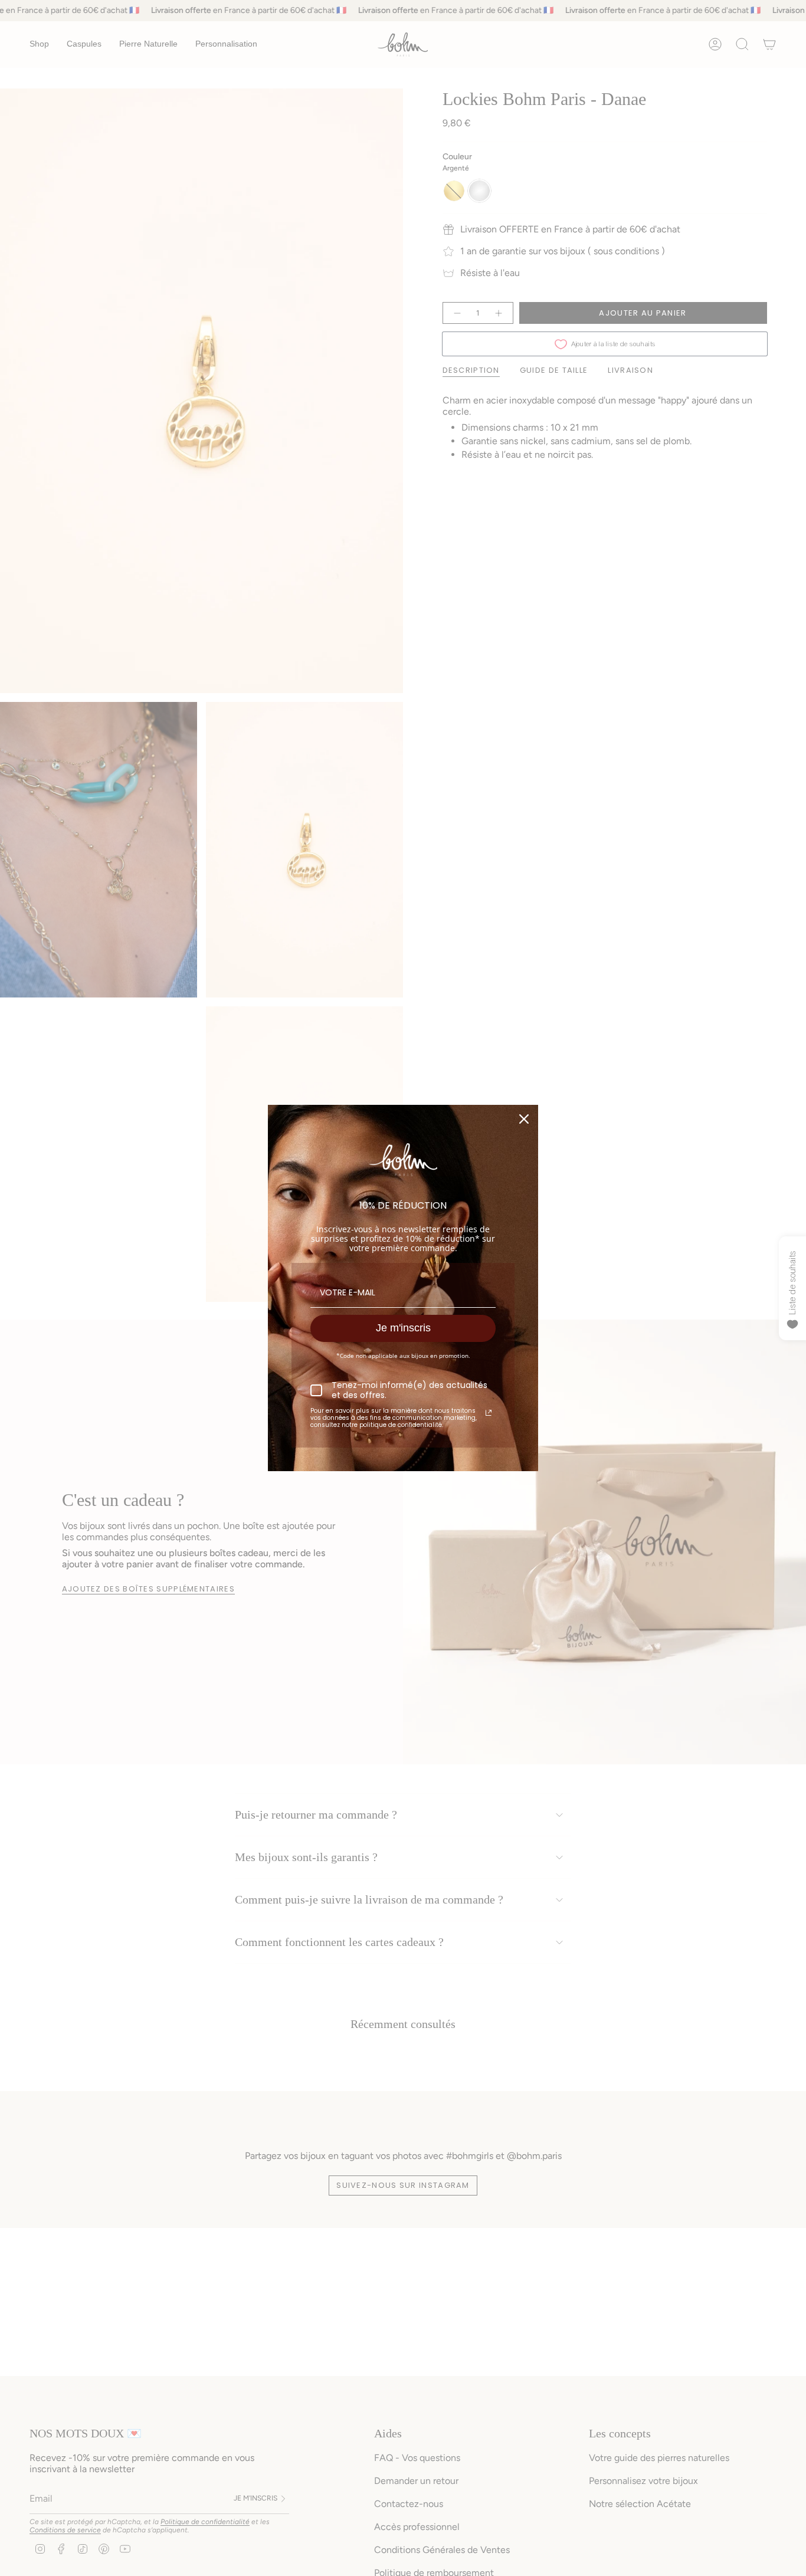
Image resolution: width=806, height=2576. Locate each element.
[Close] (524, 1119)
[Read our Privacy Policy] (489, 1413)
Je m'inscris (403, 1328)
